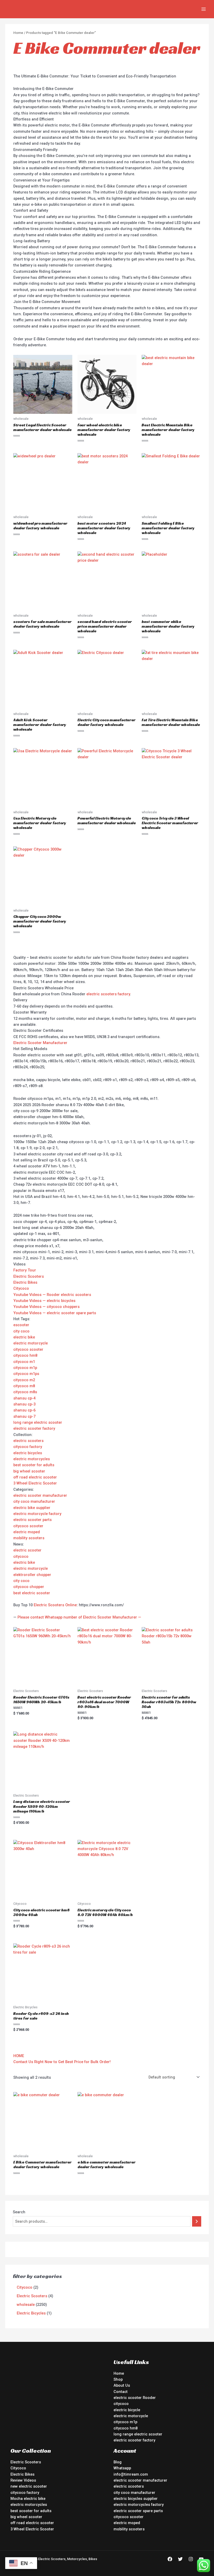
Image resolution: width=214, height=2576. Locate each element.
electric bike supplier (32, 1508)
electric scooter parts (32, 1520)
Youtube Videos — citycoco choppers (46, 1307)
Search (19, 2212)
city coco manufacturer (34, 1501)
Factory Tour (25, 1270)
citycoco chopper (29, 1587)
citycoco (21, 1556)
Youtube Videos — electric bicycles (44, 1301)
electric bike (24, 1337)
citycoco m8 (24, 1386)
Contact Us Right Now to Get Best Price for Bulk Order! (62, 2062)
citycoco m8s (25, 1392)
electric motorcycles (32, 1459)
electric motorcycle (31, 1343)
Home (18, 33)
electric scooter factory (34, 1428)
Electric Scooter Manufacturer (40, 1043)
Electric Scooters (29, 1276)
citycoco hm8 (25, 1355)
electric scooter (27, 1550)
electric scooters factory (108, 994)
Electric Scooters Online (55, 1605)
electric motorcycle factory (37, 1514)
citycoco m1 (24, 1362)
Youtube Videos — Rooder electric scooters (52, 1295)
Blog (118, 2462)
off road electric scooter (35, 1477)
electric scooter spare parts (138, 2511)
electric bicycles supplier (136, 2499)
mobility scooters (29, 1538)
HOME (19, 2056)
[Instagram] (191, 2559)
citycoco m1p (25, 1368)
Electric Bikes (25, 1282)
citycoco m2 (24, 1380)
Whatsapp (122, 2468)
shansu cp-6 (24, 1410)
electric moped (27, 1532)
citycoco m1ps (26, 1374)
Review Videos (23, 2480)
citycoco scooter (28, 1349)
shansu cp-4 (24, 1398)
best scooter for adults (34, 1465)
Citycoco (21, 1288)
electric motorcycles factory (139, 2505)
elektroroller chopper (32, 1575)
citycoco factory (28, 1447)
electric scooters (28, 1441)
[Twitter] (180, 2559)
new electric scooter (29, 2486)
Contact (121, 2392)
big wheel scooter (29, 1471)
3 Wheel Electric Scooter (35, 1483)
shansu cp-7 (24, 1416)
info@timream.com (131, 2474)
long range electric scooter (38, 1422)
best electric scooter (32, 1593)
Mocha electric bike (28, 2499)
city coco (21, 1331)
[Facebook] (170, 2559)
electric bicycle (127, 2410)
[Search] (197, 2221)
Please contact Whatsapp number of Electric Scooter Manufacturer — (79, 1617)
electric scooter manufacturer (40, 1495)
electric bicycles (28, 1453)
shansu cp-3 (24, 1404)
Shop (118, 2379)
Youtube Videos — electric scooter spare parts (55, 1313)
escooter (21, 1325)
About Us (122, 2385)
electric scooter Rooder (135, 2398)
